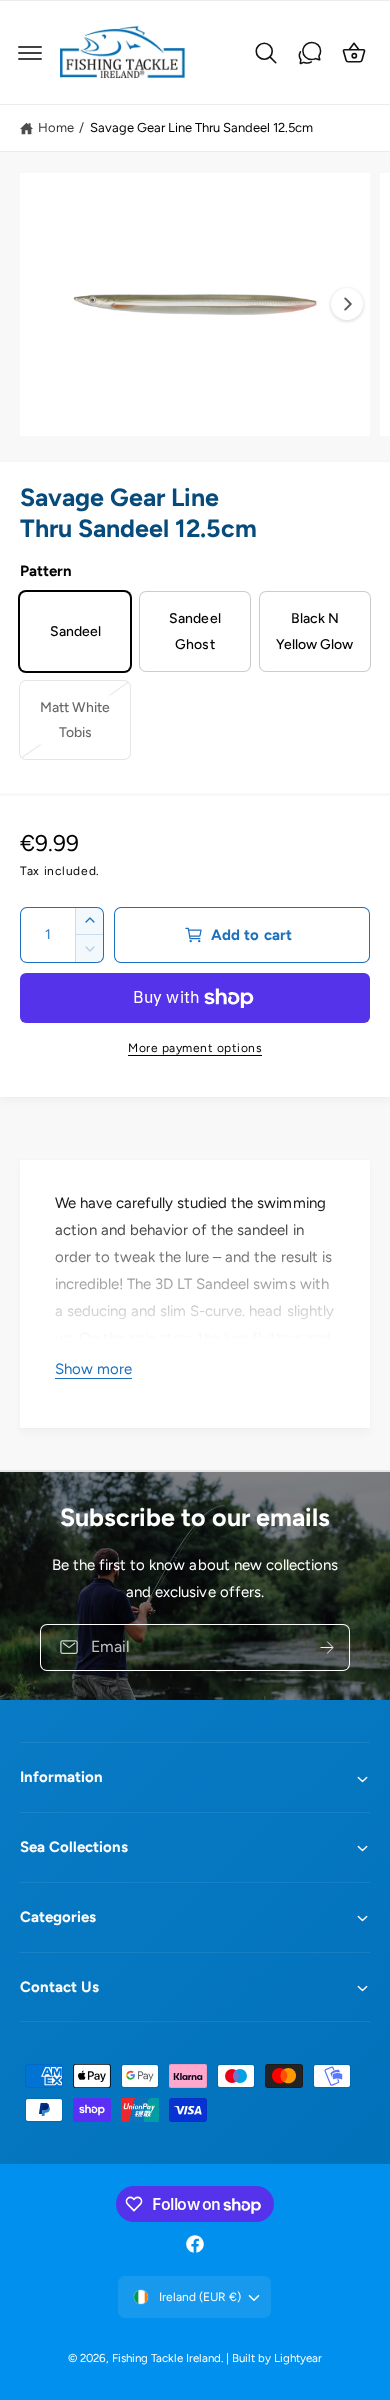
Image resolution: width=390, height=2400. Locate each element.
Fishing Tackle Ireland (166, 2358)
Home (56, 127)
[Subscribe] (327, 1646)
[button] (30, 53)
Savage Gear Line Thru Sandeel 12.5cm (202, 127)
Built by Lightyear (277, 2358)
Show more (93, 1369)
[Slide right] (347, 304)
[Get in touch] (310, 53)
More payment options (195, 1048)
